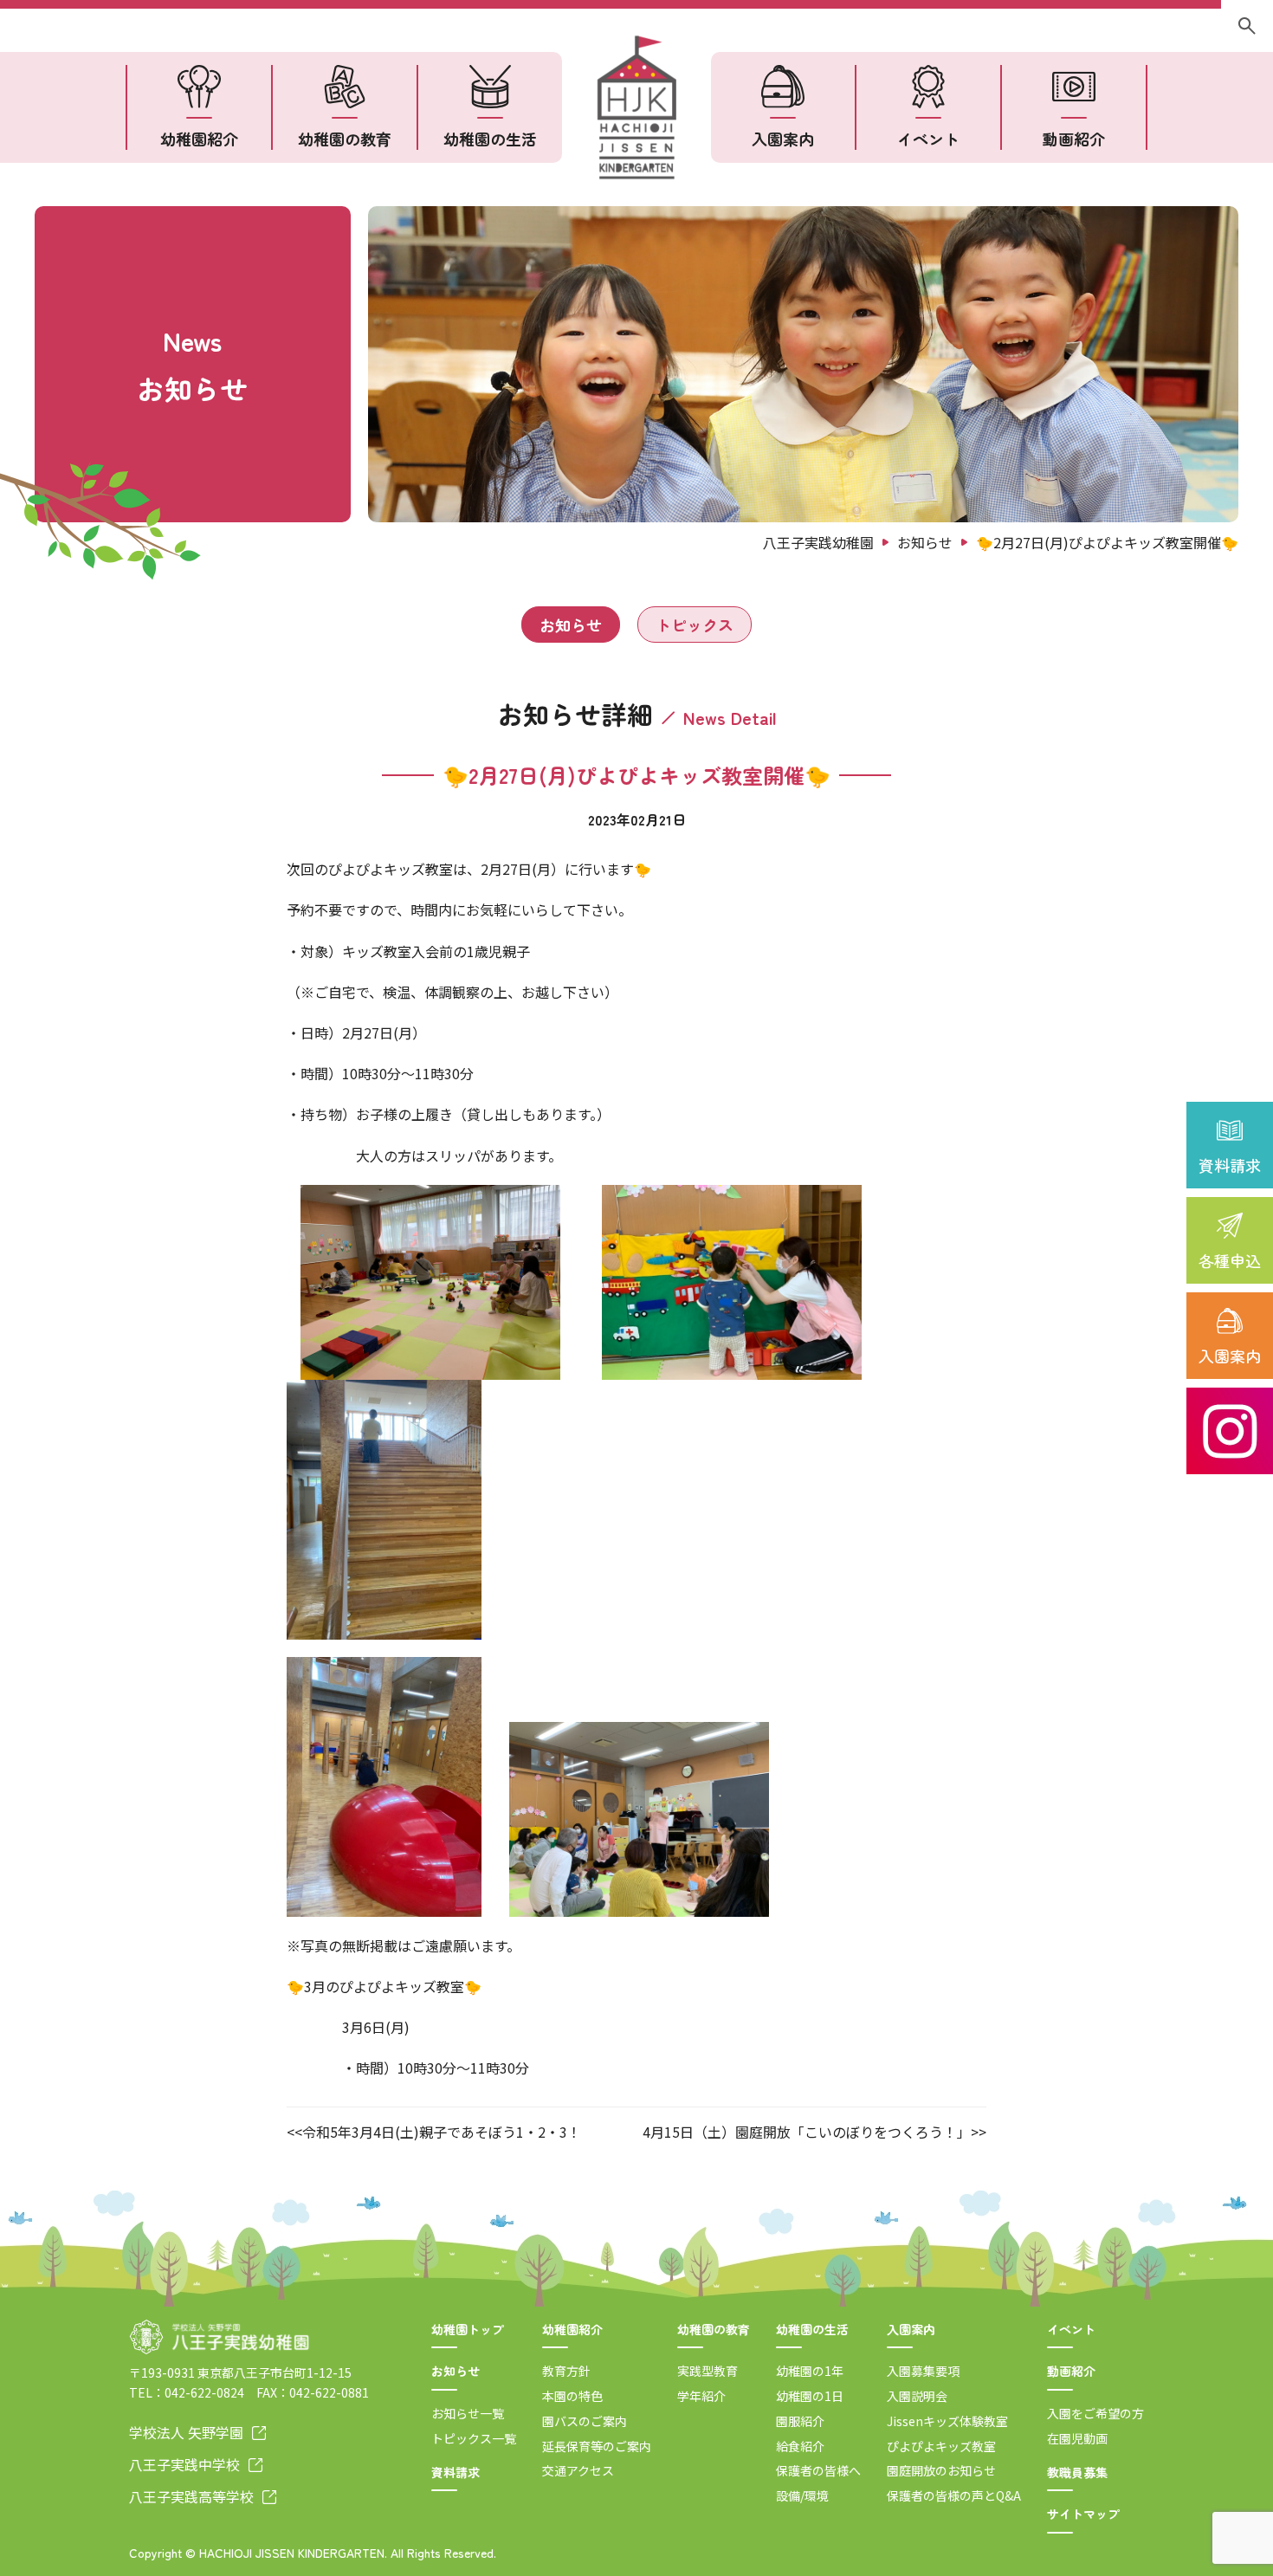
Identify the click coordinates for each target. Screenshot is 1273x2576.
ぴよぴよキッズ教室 (941, 2446)
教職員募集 (1077, 2472)
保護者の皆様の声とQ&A (954, 2495)
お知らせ (571, 625)
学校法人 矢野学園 (186, 2432)
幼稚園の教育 (345, 139)
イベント (928, 139)
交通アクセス (578, 2470)
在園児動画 (1077, 2438)
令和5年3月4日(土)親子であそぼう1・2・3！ (442, 2132)
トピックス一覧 (474, 2438)
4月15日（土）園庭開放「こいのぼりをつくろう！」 (807, 2132)
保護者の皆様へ (818, 2470)
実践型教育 (708, 2371)
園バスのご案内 (585, 2421)
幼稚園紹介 (199, 139)
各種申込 (1230, 1260)
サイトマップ (1083, 2514)
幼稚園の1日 (810, 2396)
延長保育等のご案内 (597, 2446)
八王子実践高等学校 (191, 2496)
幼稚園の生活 (490, 139)
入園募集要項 (923, 2371)
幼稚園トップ (468, 2329)
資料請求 (1230, 1165)
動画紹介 (1074, 139)
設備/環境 (802, 2495)
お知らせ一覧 (468, 2413)
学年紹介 (701, 2396)
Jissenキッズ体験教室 (947, 2421)
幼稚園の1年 (810, 2371)
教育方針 (566, 2371)
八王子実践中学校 (184, 2464)
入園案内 (1230, 1356)
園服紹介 (800, 2421)
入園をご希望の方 (1095, 2413)
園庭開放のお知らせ (941, 2470)
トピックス (695, 625)
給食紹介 (800, 2446)
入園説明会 (917, 2396)
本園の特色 (572, 2396)
